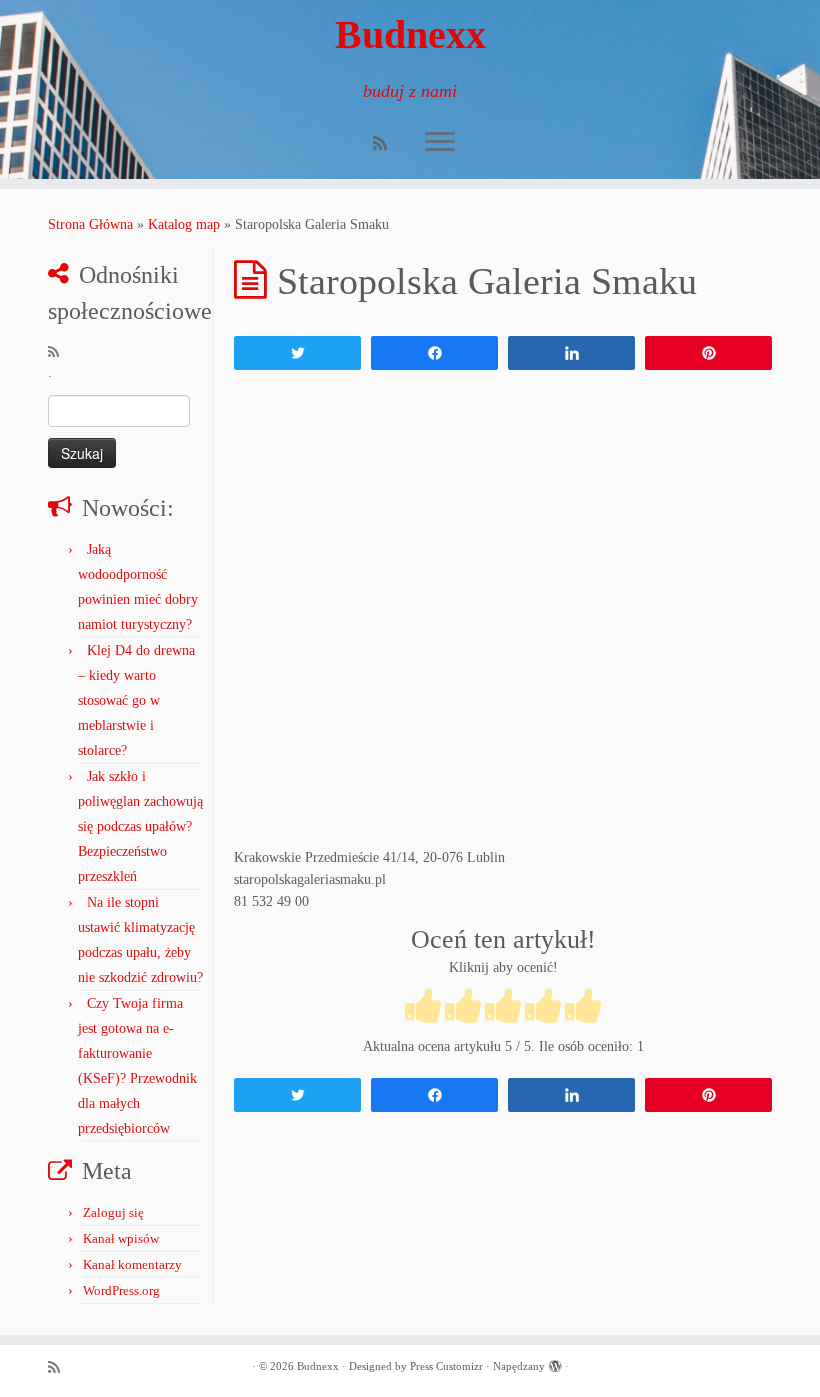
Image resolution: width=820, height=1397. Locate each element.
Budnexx (410, 34)
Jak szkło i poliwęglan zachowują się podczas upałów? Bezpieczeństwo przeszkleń (140, 826)
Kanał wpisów (121, 1238)
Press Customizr (446, 1366)
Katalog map (184, 224)
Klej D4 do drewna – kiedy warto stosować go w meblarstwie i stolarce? (136, 700)
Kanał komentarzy (132, 1264)
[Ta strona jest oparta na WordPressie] (555, 1363)
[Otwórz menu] (440, 143)
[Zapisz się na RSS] (386, 144)
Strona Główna (90, 224)
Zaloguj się (113, 1212)
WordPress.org (121, 1290)
